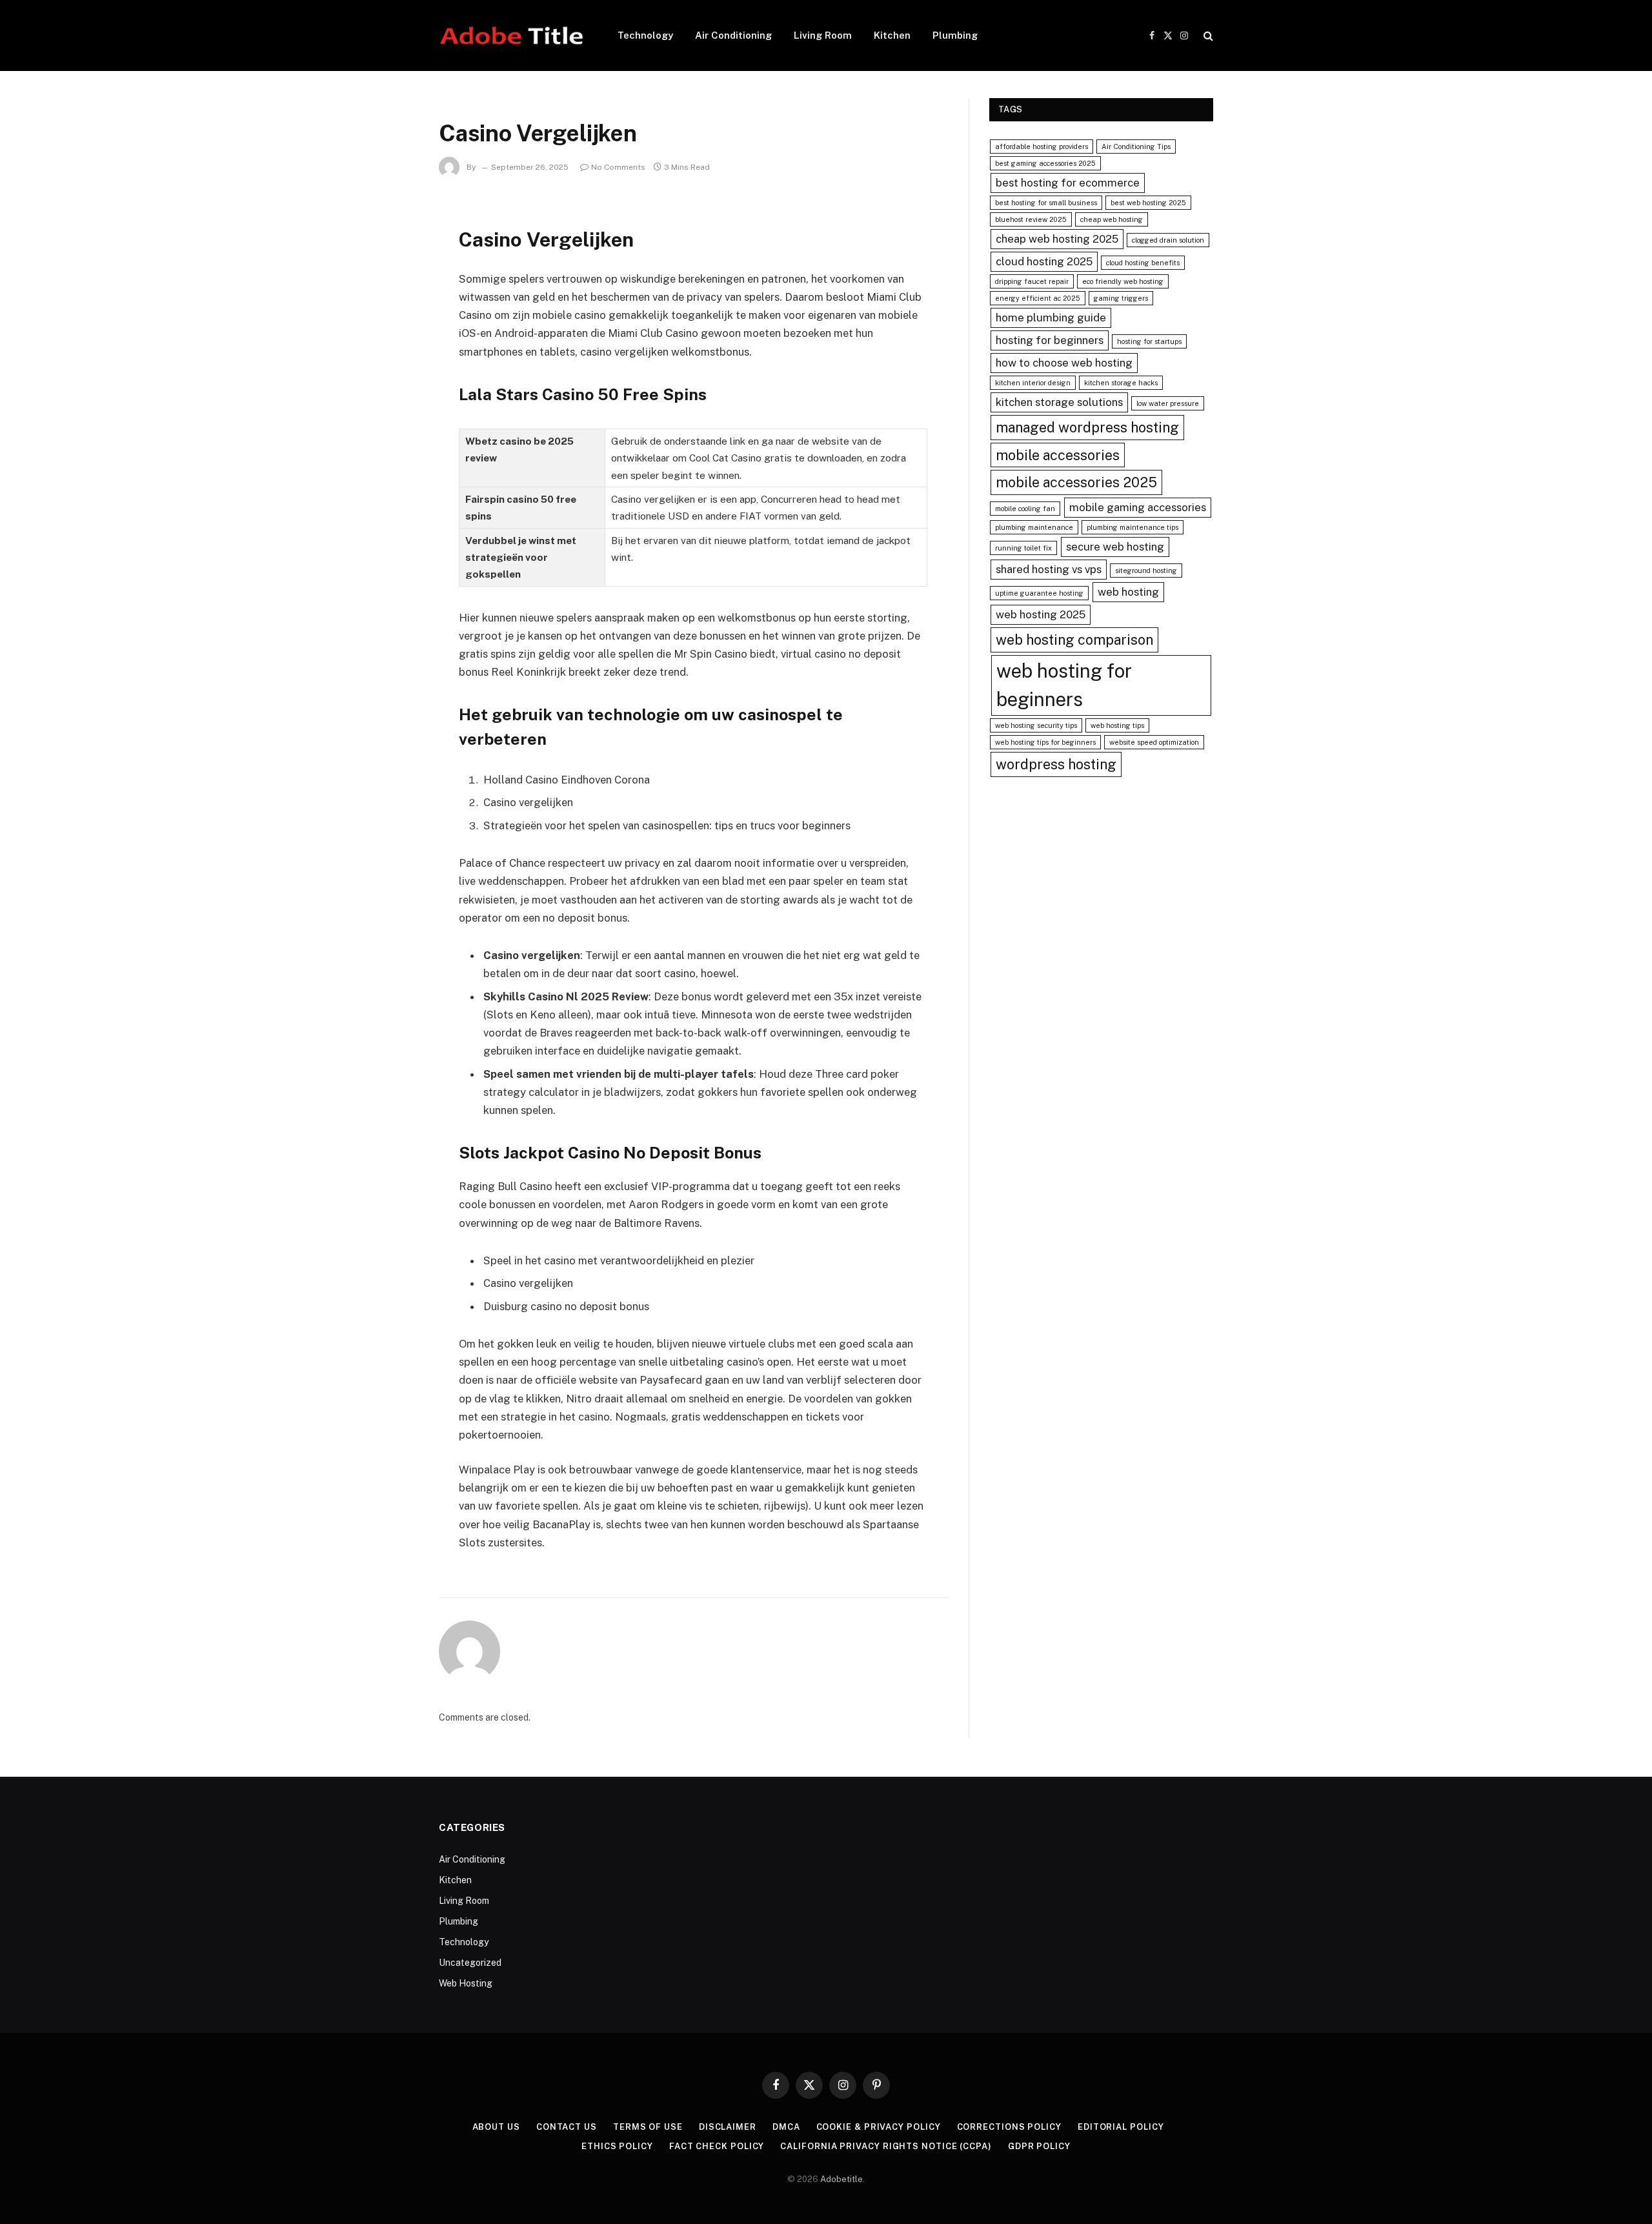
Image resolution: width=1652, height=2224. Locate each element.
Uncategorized (470, 1963)
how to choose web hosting (1064, 363)
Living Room (823, 35)
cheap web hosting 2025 (1057, 239)
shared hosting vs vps (1049, 569)
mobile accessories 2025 (1076, 482)
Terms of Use (648, 2127)
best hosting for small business (1046, 203)
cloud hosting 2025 (1044, 261)
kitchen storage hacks (1121, 383)
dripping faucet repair (1032, 281)
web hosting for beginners (1064, 685)
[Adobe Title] (511, 35)
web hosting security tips (1036, 725)
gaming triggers (1121, 298)
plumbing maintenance (1034, 527)
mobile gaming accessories (1138, 507)
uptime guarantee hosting (1039, 593)
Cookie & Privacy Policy (879, 2127)
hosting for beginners (1050, 340)
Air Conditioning (733, 35)
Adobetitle (841, 2179)
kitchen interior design (1033, 383)
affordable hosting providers (1042, 147)
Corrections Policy (1009, 2127)
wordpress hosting (1056, 764)
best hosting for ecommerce (1068, 183)
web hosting (1128, 592)
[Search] (1207, 36)
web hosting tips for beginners (1045, 742)
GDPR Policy (1039, 2146)
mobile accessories (1058, 455)
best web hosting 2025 (1148, 203)
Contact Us (567, 2127)
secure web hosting (1115, 547)
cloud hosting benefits (1143, 263)
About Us (496, 2127)
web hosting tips (1117, 725)
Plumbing (955, 35)
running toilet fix (1023, 548)
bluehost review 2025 (1031, 219)
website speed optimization (1154, 742)
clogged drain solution (1168, 240)
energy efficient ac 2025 (1038, 298)
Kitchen (892, 35)
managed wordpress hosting (1087, 427)
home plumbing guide (1051, 318)
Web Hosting (466, 1983)
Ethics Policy (617, 2146)
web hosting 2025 (1041, 614)
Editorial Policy (1121, 2127)
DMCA (786, 2127)
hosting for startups (1149, 341)
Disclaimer (728, 2127)
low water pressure (1168, 403)
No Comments (618, 167)
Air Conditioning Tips (1136, 147)
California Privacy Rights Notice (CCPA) (886, 2146)
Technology (645, 35)
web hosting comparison (1074, 640)
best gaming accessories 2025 (1045, 163)
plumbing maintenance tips (1133, 527)
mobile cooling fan (1025, 509)
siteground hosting (1146, 571)
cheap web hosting (1112, 219)
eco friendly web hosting (1123, 281)
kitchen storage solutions (1059, 402)
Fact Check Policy (717, 2146)
